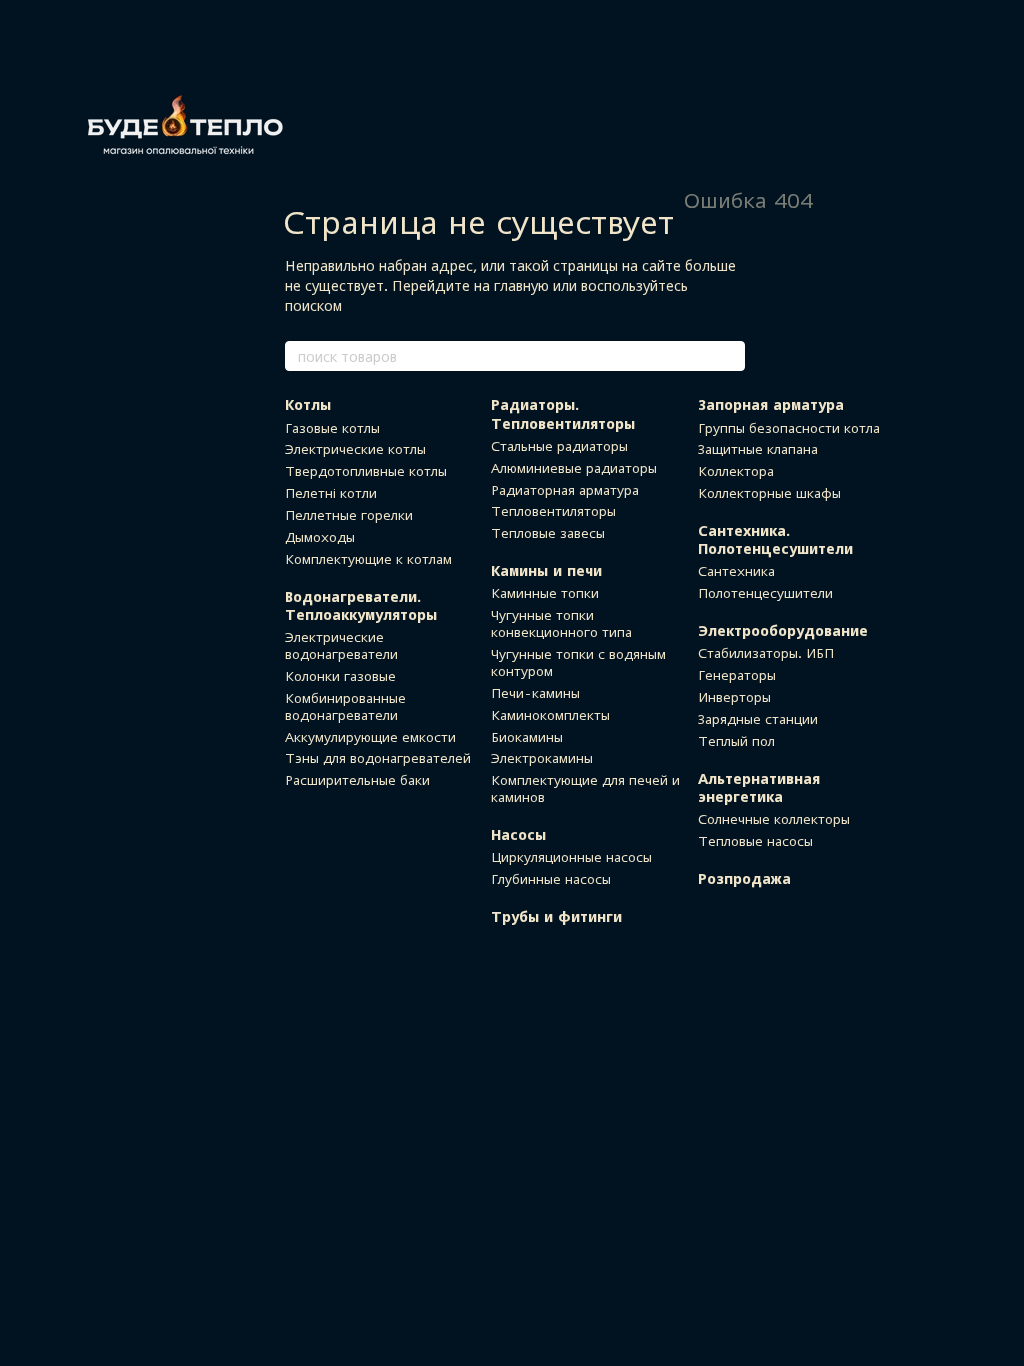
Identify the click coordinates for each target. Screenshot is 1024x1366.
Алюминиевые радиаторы (574, 468)
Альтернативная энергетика (759, 787)
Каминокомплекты (550, 715)
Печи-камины (535, 693)
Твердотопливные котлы (366, 471)
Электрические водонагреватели (341, 645)
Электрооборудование (783, 630)
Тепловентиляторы (553, 511)
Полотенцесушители (765, 593)
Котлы (308, 404)
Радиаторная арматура (565, 490)
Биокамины (527, 737)
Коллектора (736, 471)
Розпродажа (744, 878)
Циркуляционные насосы (571, 857)
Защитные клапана (758, 449)
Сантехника (736, 571)
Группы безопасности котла (789, 428)
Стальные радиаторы (559, 446)
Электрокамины (542, 758)
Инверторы (734, 697)
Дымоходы (320, 537)
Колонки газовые (340, 676)
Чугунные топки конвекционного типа (561, 623)
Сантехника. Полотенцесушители (775, 539)
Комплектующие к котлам (368, 559)
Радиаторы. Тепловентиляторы (563, 413)
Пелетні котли (331, 493)
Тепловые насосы (755, 841)
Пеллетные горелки (349, 515)
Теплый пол (736, 741)
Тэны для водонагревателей (378, 758)
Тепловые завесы (548, 533)
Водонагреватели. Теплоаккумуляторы (361, 605)
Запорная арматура (771, 404)
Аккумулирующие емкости (370, 737)
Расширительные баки (357, 780)
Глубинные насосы (551, 879)
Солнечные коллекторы (774, 819)
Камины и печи (546, 570)
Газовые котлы (332, 428)
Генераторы (737, 675)
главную (521, 285)
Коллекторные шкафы (769, 493)
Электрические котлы (355, 449)
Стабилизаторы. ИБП (766, 653)
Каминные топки (545, 593)
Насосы (518, 834)
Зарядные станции (758, 719)
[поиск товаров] (729, 356)
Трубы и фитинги (556, 916)
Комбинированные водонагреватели (345, 706)
